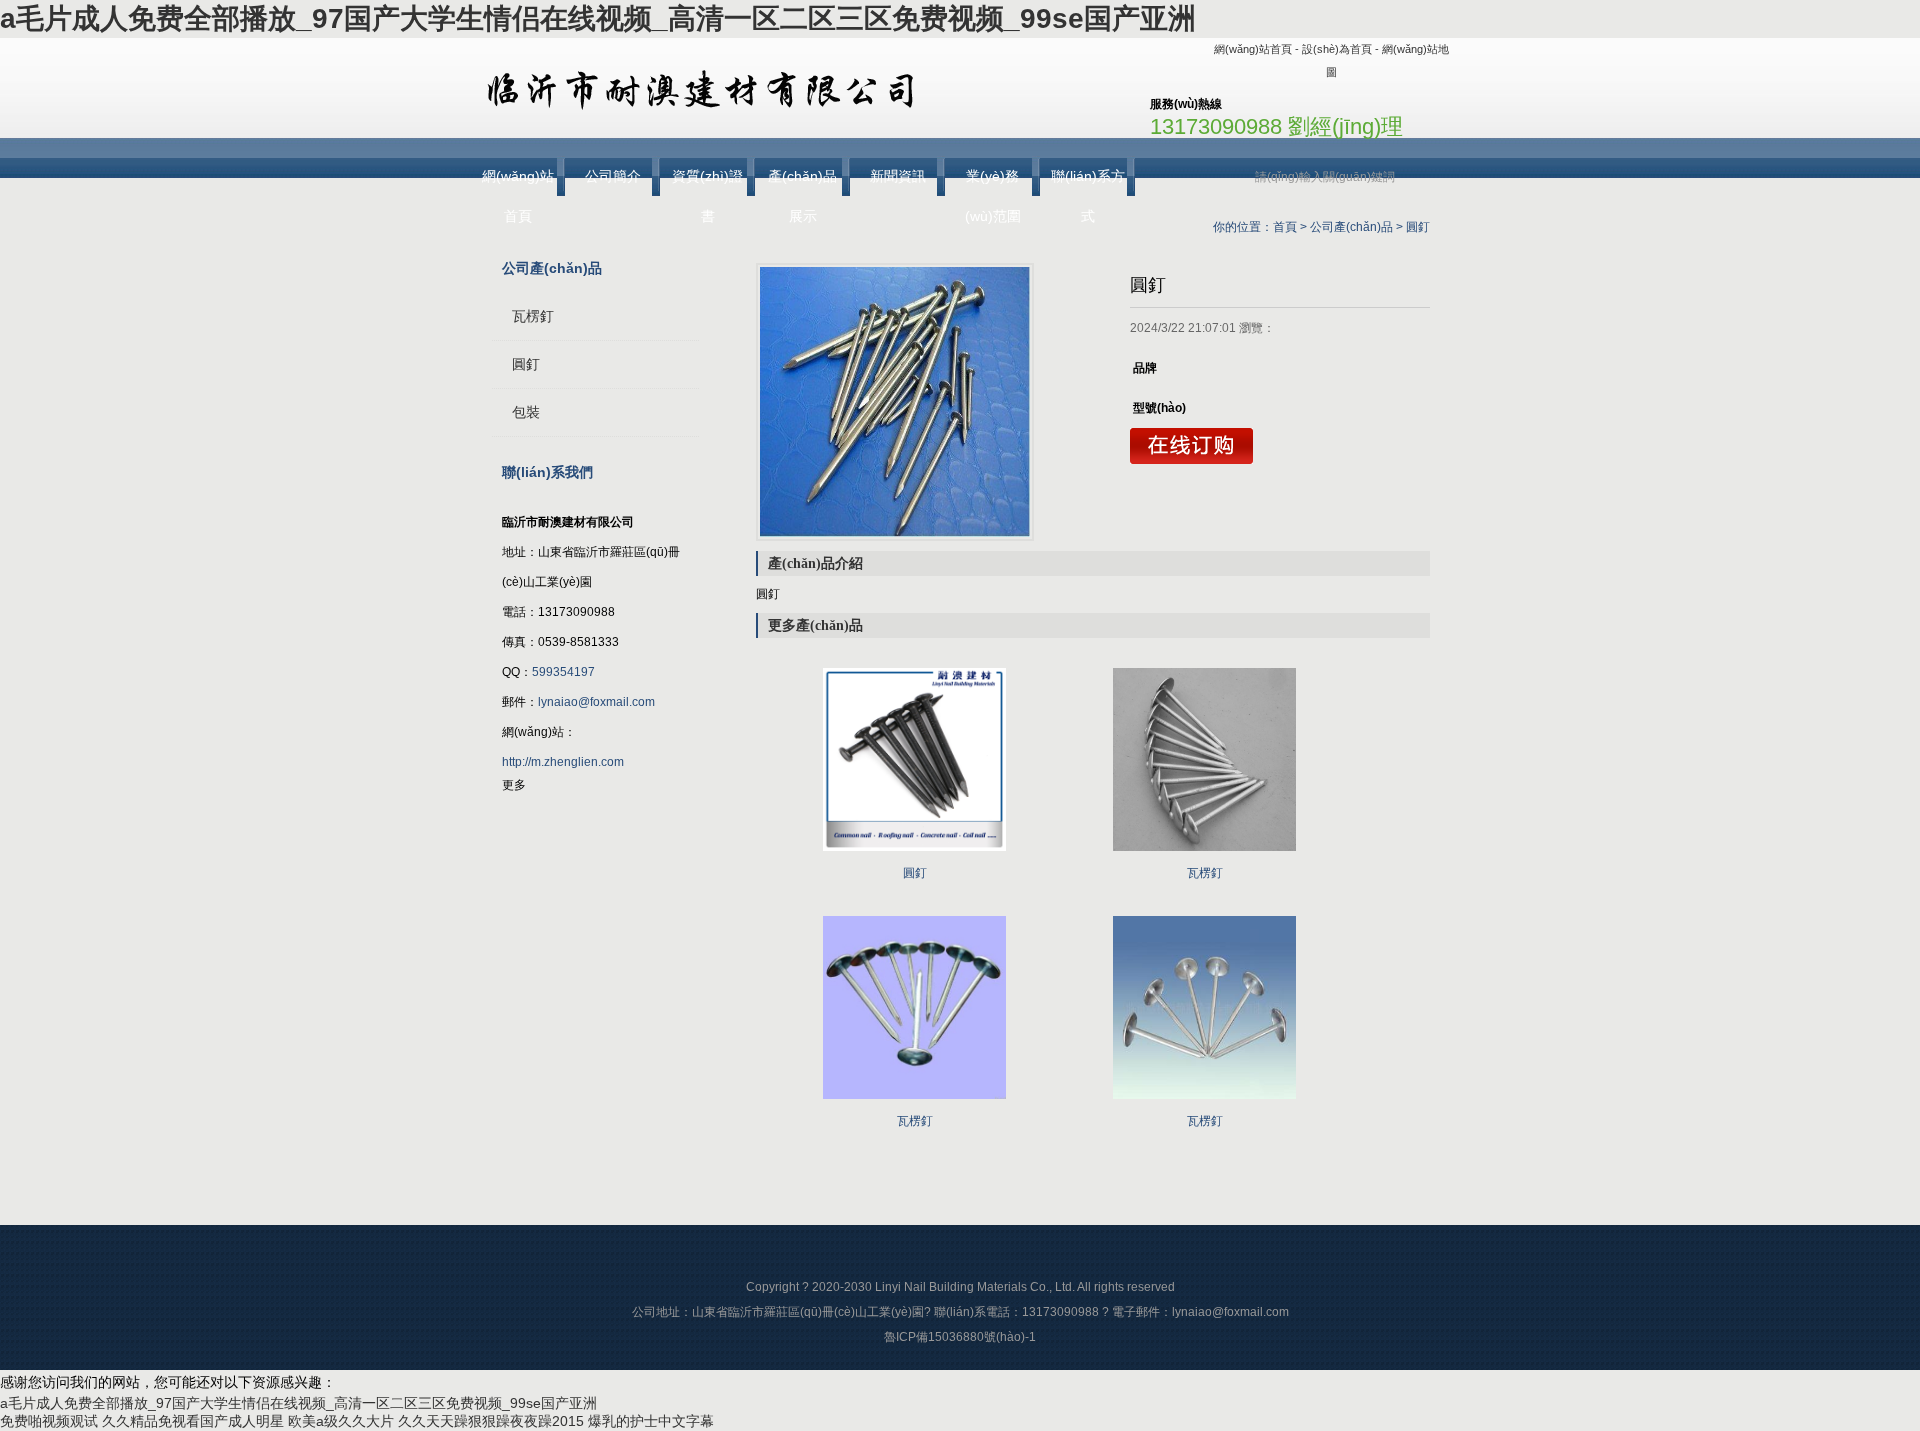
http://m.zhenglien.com (563, 762)
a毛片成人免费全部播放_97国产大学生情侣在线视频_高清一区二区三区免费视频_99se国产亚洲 (598, 18)
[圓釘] (895, 402)
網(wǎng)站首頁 (1253, 49)
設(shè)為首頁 (1337, 49)
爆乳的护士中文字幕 (651, 1421)
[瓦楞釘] (1204, 857)
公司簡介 (613, 176)
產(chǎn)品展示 (802, 182)
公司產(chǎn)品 (1351, 227)
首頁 (1285, 227)
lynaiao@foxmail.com (596, 702)
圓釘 (1418, 227)
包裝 (526, 412)
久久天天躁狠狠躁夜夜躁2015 (491, 1421)
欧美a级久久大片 (341, 1421)
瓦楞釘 (533, 316)
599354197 (563, 672)
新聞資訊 (898, 176)
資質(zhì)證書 (707, 182)
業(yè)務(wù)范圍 (993, 182)
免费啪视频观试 (49, 1421)
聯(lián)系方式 (1088, 182)
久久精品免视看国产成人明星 (193, 1421)
